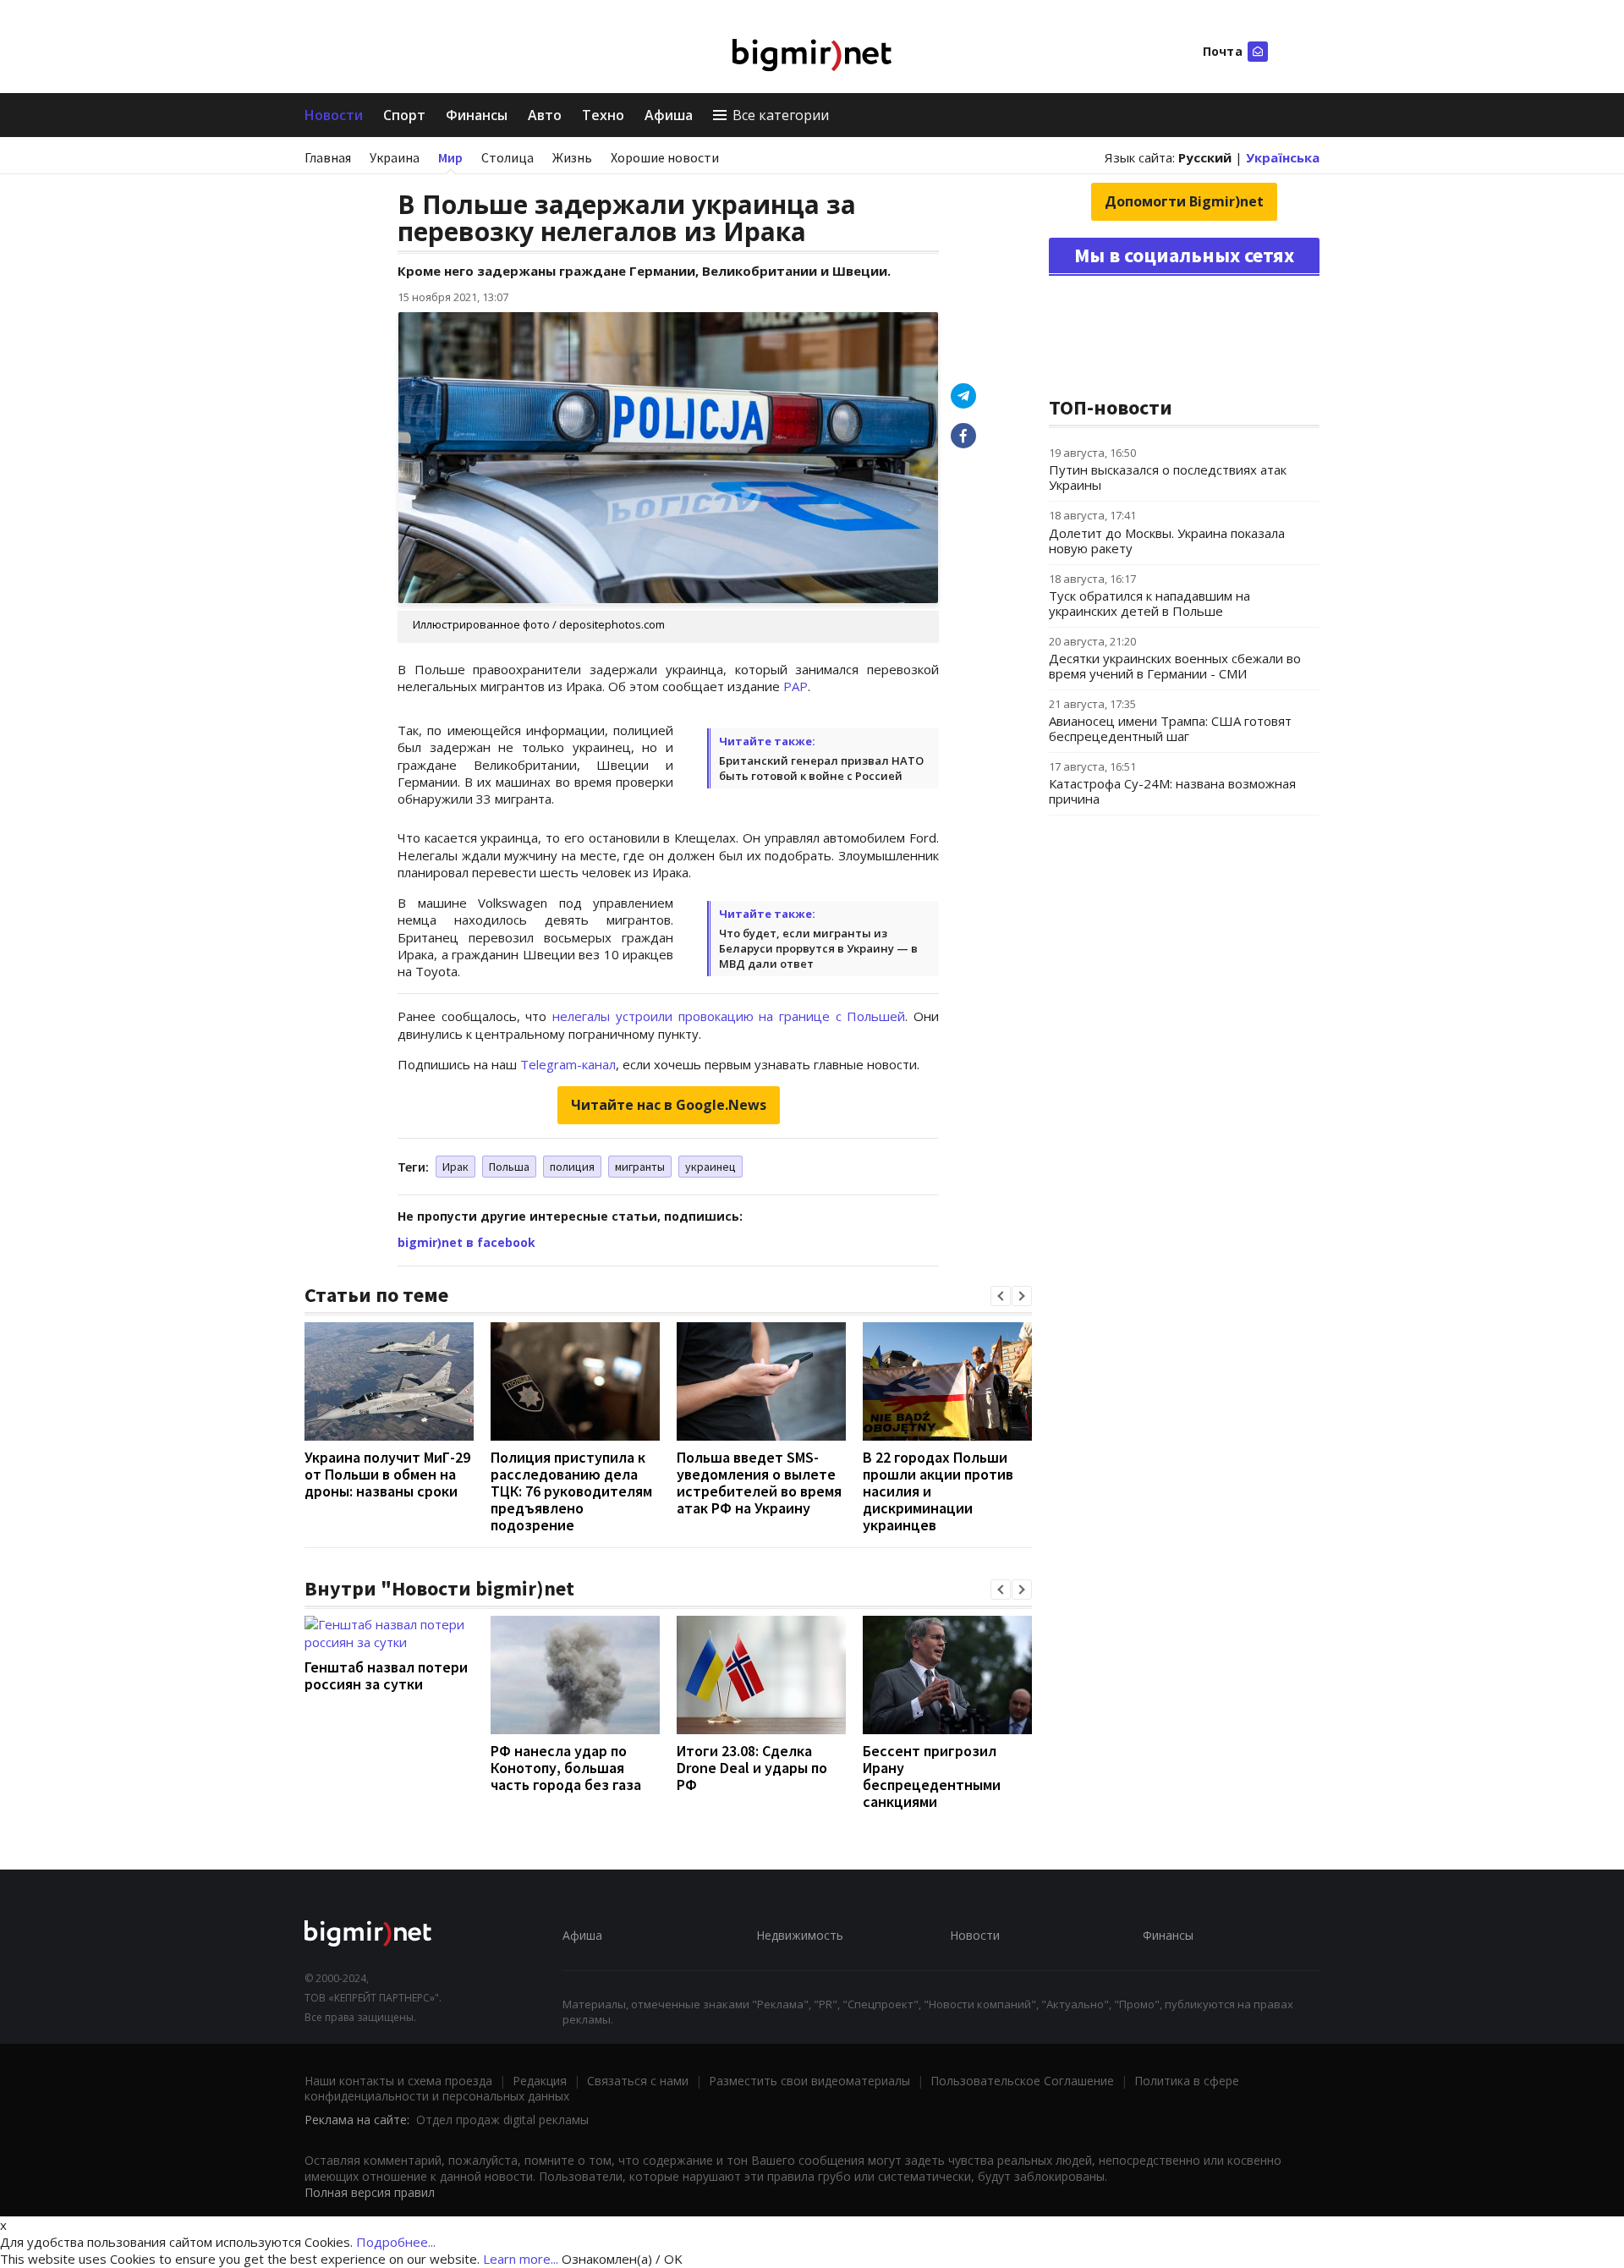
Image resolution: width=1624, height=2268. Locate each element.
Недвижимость (800, 1935)
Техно (603, 115)
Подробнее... (396, 2242)
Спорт (404, 115)
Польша (509, 1167)
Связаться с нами (638, 2081)
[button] (1001, 1296)
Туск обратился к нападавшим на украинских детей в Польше (1149, 603)
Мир (450, 157)
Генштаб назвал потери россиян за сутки (386, 1675)
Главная (328, 157)
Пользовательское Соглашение (1022, 2081)
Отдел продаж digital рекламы (502, 2120)
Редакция (540, 2081)
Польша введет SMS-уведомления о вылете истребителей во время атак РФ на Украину (759, 1483)
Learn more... (521, 2259)
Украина (395, 157)
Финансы (477, 115)
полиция (572, 1167)
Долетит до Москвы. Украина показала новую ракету (1167, 541)
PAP (796, 686)
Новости (334, 115)
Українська (1283, 157)
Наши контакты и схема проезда (398, 2081)
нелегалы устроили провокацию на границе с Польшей (729, 1016)
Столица (507, 157)
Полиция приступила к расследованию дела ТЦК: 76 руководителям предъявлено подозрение (571, 1491)
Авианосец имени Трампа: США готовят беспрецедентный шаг (1170, 728)
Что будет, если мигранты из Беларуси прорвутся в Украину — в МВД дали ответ (818, 948)
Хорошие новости (665, 157)
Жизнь (572, 157)
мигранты (640, 1167)
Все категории (781, 115)
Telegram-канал (568, 1064)
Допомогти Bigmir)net (1184, 201)
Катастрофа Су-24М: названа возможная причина (1172, 791)
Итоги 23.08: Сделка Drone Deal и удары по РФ (752, 1768)
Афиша (669, 115)
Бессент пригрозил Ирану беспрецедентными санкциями (932, 1776)
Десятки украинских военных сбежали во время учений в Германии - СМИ (1175, 666)
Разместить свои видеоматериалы (809, 2081)
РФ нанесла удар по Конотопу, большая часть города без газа (566, 1768)
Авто (545, 115)
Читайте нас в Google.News (669, 1105)
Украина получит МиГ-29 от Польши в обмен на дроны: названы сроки (387, 1474)
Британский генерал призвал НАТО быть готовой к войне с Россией (821, 768)
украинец (710, 1167)
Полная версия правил (370, 2192)
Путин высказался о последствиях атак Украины (1168, 477)
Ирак (455, 1167)
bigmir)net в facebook (466, 1242)
